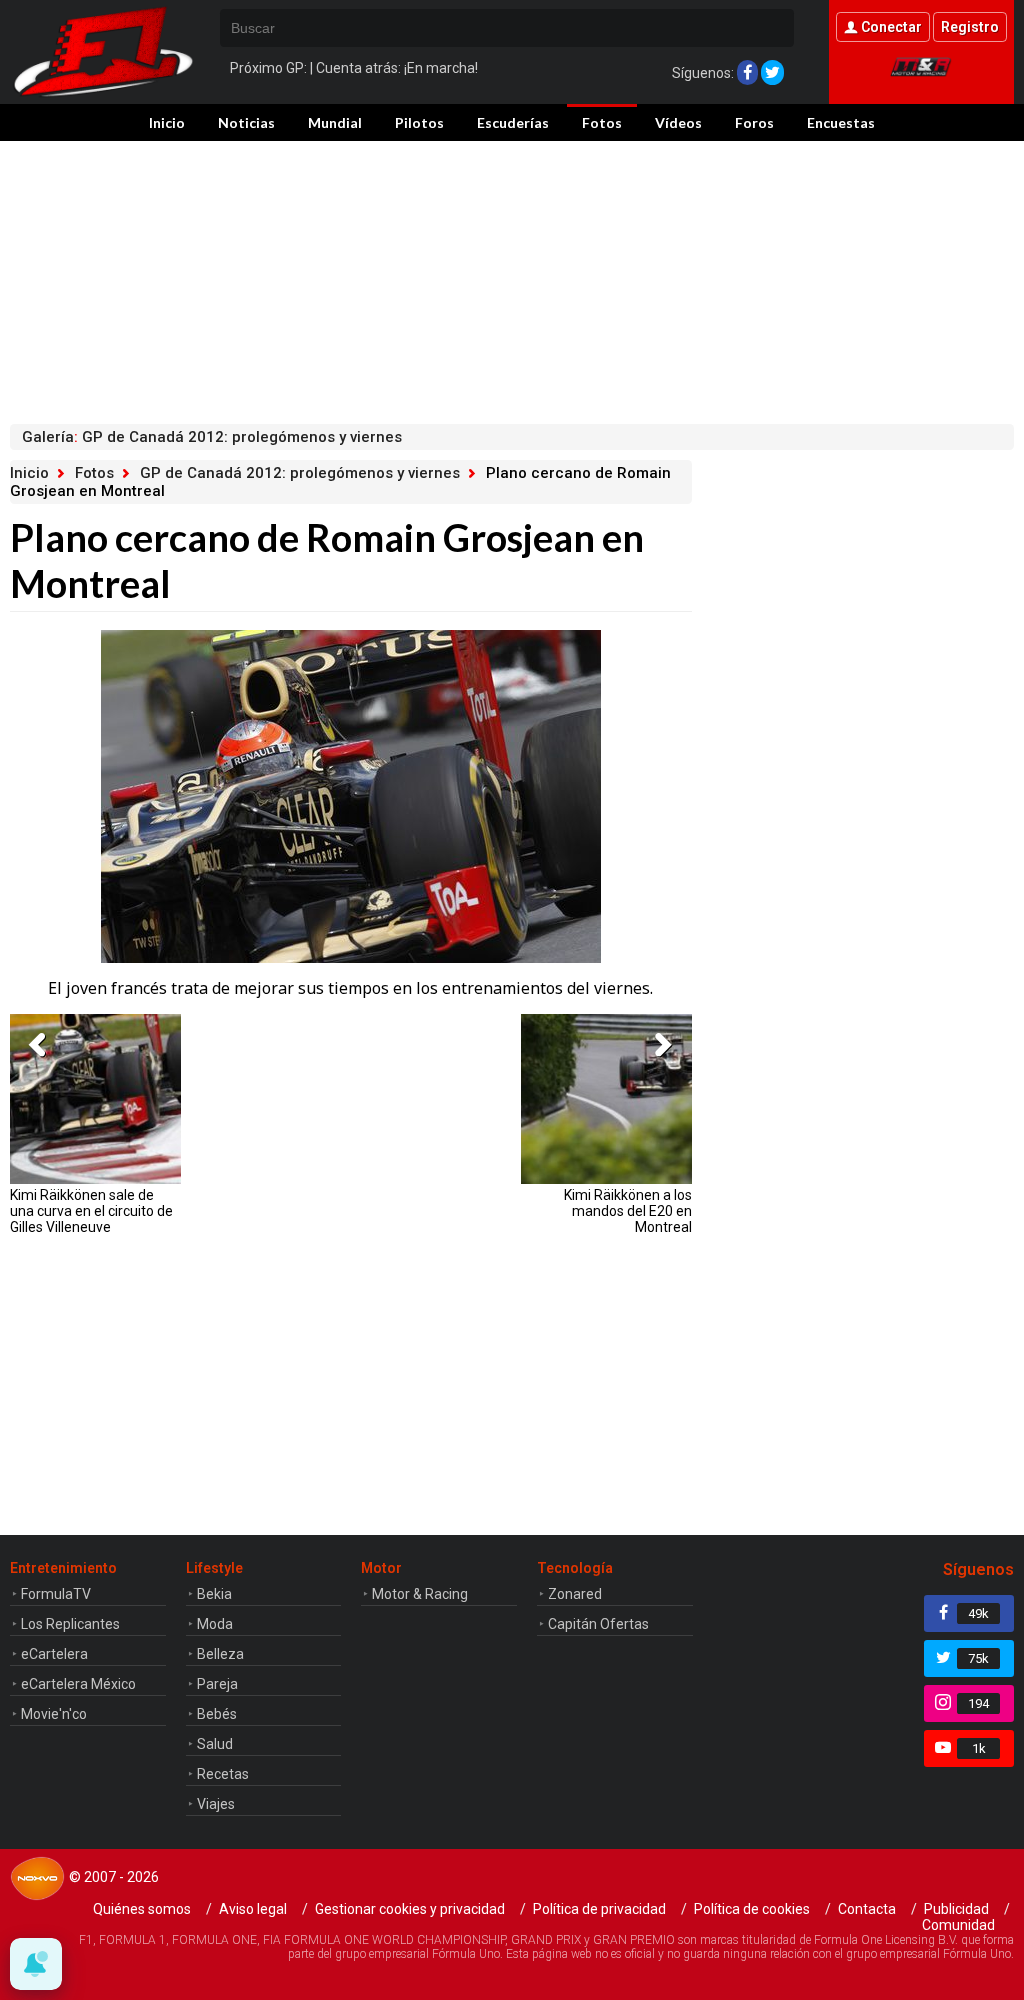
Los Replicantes (70, 1624)
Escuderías (513, 122)
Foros (754, 122)
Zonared (575, 1594)
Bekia (214, 1594)
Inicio (167, 122)
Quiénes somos (142, 1909)
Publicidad (956, 1909)
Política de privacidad (599, 1909)
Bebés (217, 1714)
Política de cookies (752, 1909)
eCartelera (54, 1654)
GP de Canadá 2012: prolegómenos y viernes (300, 473)
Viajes (216, 1804)
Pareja (217, 1684)
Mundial (335, 122)
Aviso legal (253, 1909)
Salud (215, 1744)
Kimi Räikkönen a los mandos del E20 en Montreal (627, 1211)
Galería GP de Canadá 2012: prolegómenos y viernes (212, 437)
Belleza (220, 1654)
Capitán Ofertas (598, 1624)
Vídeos (678, 122)
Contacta (867, 1909)
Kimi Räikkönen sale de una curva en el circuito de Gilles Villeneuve (91, 1211)
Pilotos (419, 122)
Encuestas (841, 122)
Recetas (223, 1774)
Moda (215, 1624)
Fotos (602, 122)
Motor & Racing (420, 1594)
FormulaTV (56, 1594)
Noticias (246, 122)
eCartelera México (78, 1684)
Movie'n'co (54, 1714)
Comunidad (958, 1925)
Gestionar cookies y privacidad (410, 1909)
